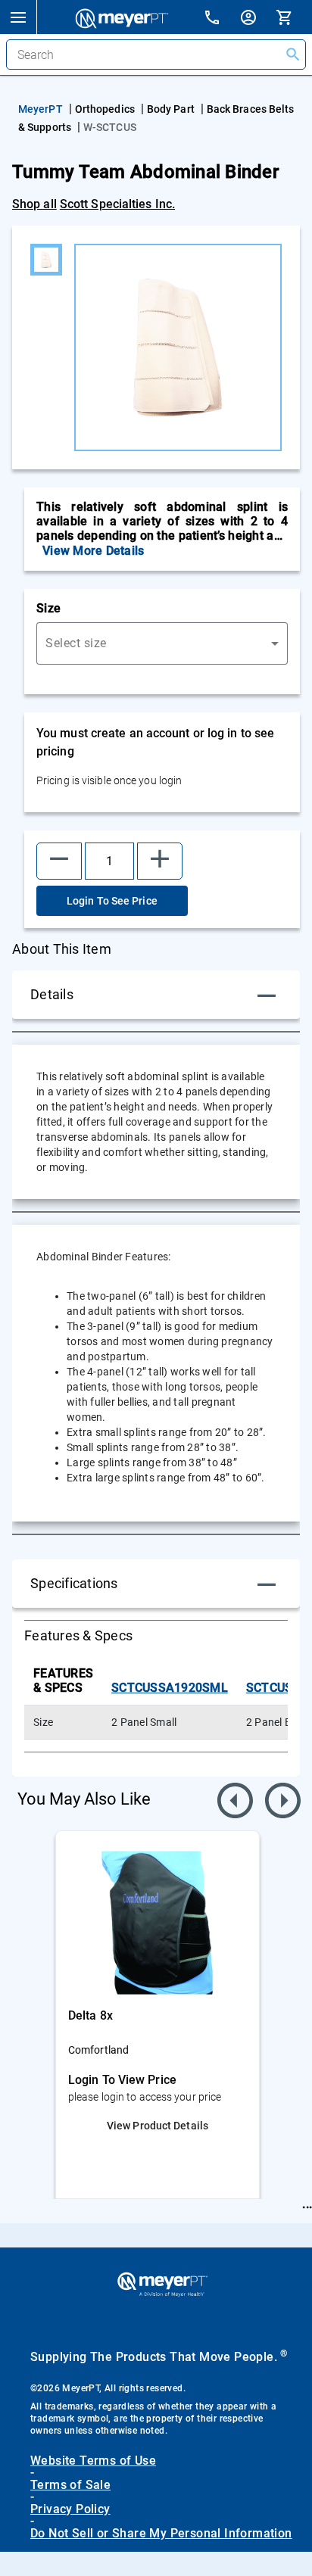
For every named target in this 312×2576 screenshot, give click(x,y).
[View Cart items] (294, 17)
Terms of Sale (70, 2485)
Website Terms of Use (93, 2461)
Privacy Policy (70, 2509)
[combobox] (162, 643)
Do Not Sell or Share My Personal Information (161, 2534)
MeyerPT (41, 109)
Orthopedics (105, 109)
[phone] (221, 19)
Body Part (171, 109)
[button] (18, 17)
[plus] (160, 861)
